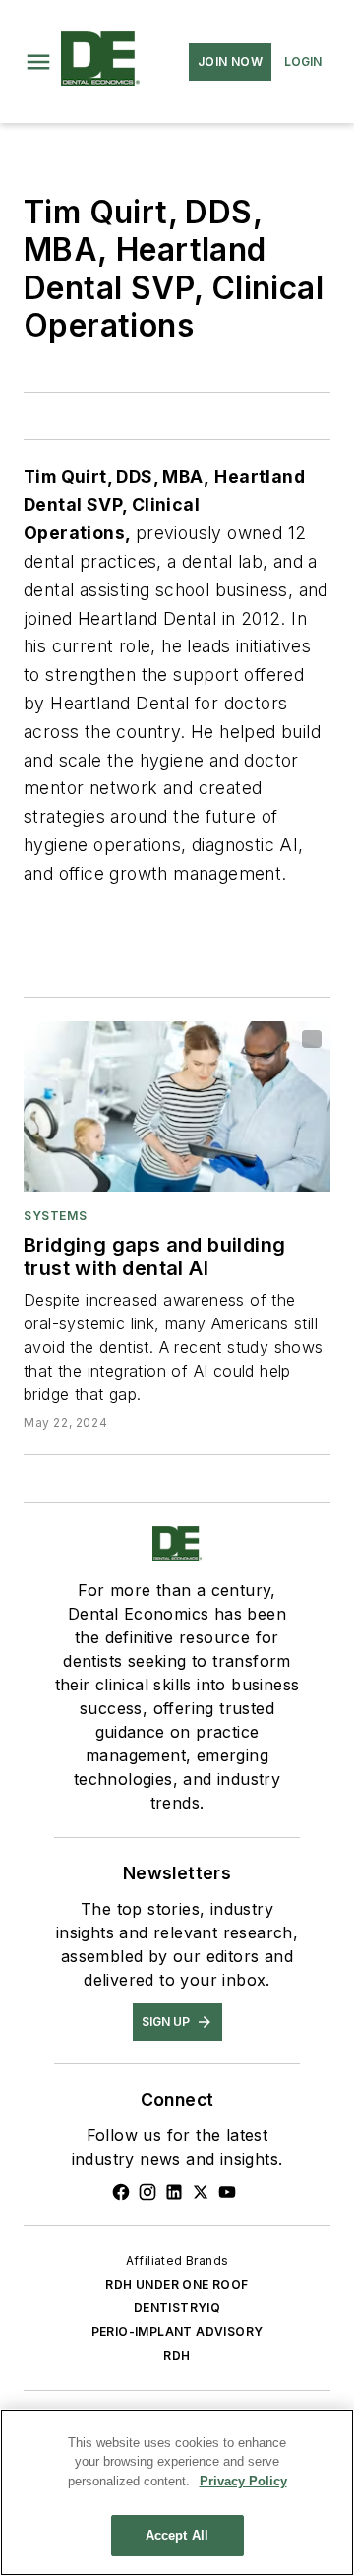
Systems (55, 1216)
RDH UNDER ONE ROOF (177, 2284)
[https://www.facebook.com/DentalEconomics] (121, 2192)
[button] (38, 62)
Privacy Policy (243, 2481)
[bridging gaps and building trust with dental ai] (177, 1107)
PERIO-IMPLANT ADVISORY (177, 2331)
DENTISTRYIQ (177, 2308)
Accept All (177, 2535)
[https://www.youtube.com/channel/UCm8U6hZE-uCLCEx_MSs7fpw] (227, 2192)
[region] (177, 2492)
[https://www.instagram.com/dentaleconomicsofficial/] (147, 2192)
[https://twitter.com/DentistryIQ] (201, 2192)
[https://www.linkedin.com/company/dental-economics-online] (174, 2192)
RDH (177, 2355)
